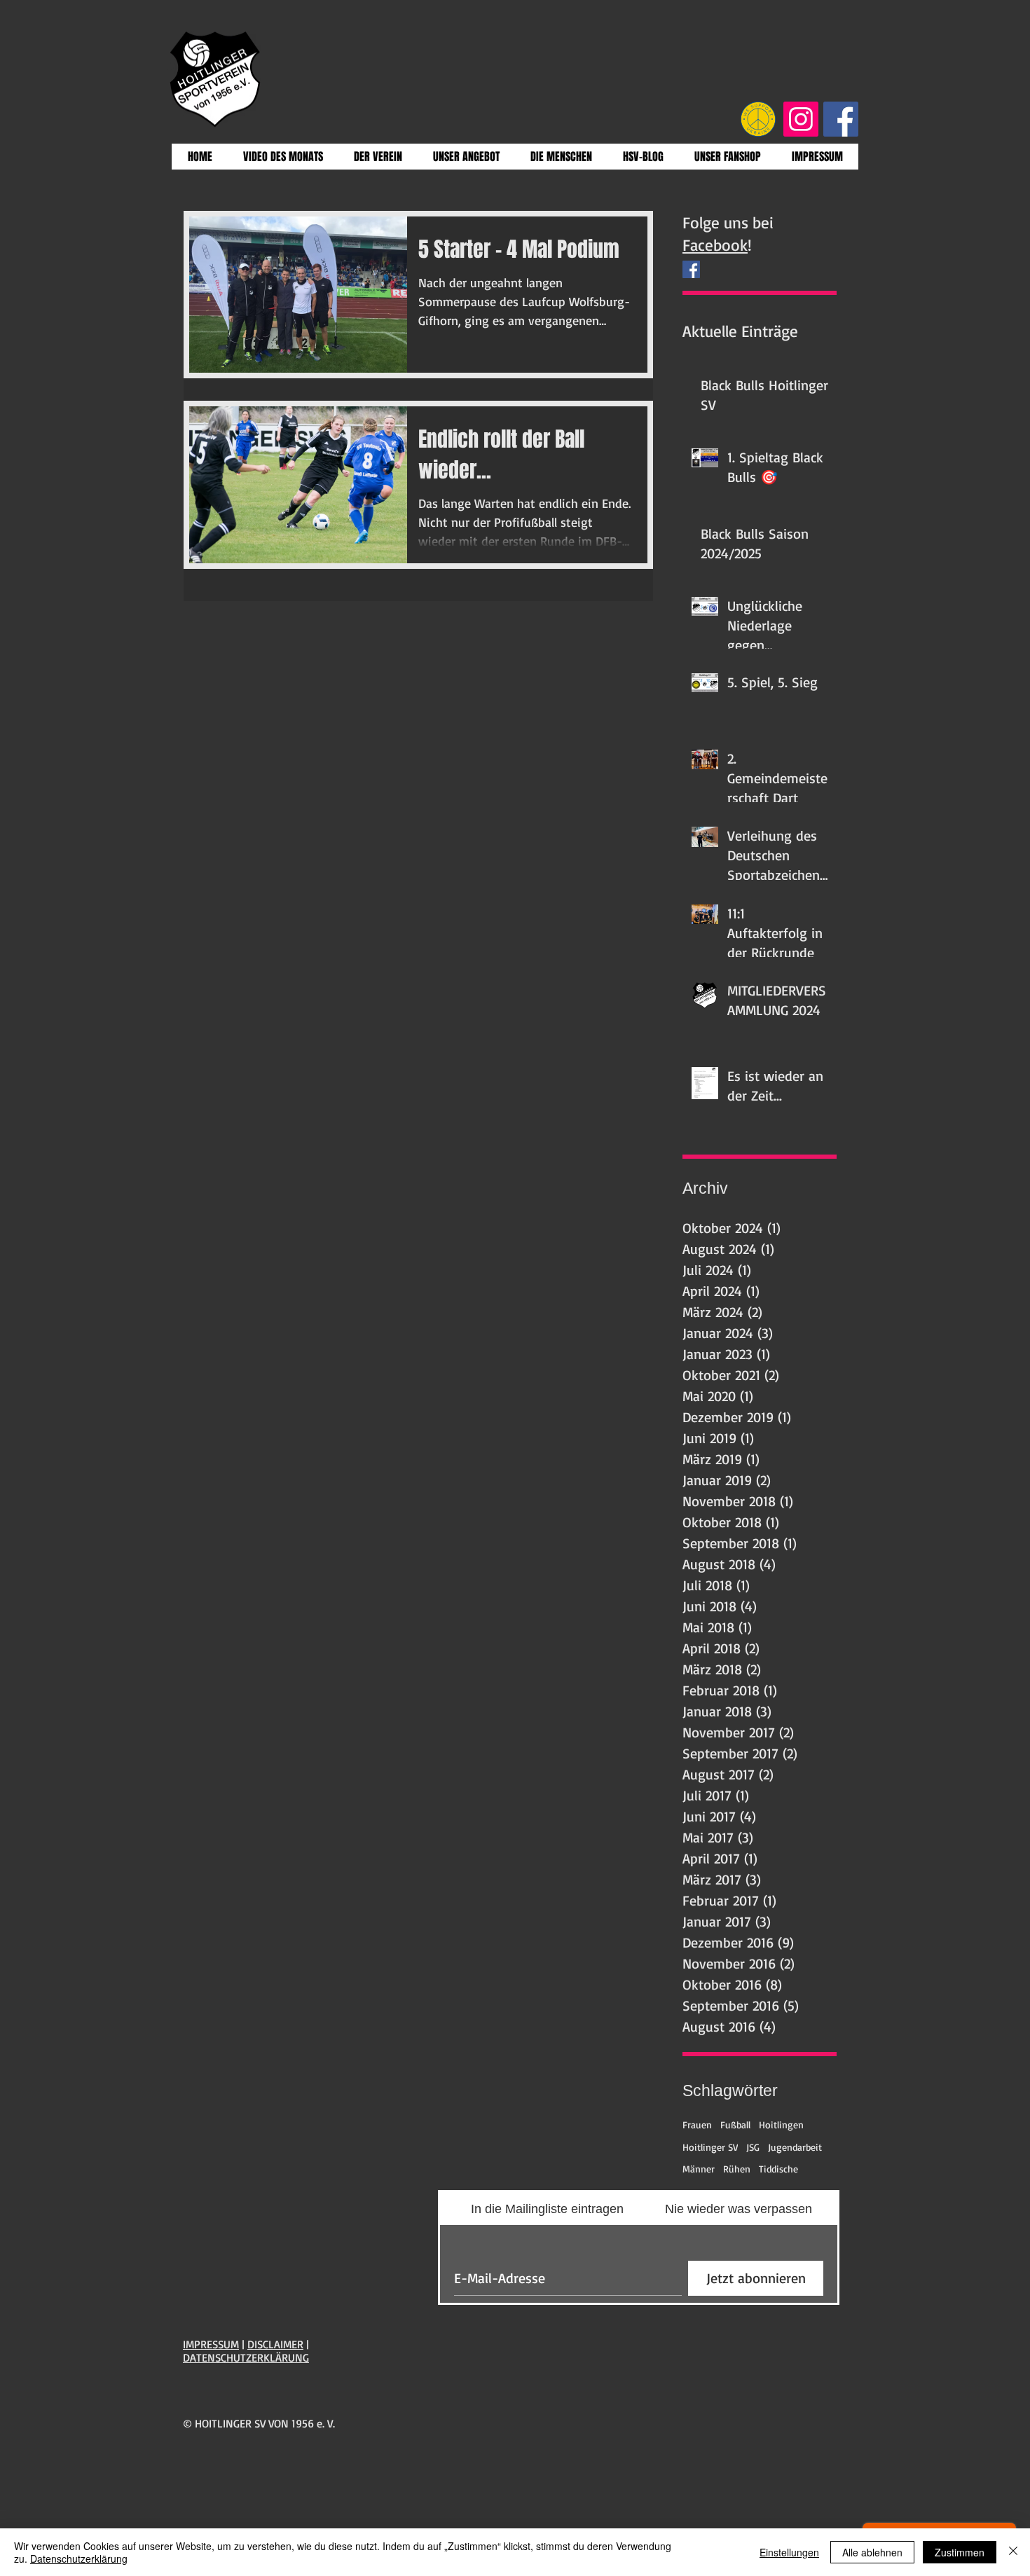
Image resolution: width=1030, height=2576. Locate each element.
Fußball (735, 2124)
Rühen (737, 2169)
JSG (753, 2147)
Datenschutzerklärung (79, 2558)
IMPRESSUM (211, 2344)
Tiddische (778, 2169)
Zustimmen (960, 2552)
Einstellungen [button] (789, 2552)
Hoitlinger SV (710, 2147)
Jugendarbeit (795, 2147)
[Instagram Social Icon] (801, 119)
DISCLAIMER (275, 2344)
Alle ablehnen (872, 2552)
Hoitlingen (781, 2124)
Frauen (697, 2124)
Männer (699, 2169)
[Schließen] (1013, 2552)
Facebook (715, 245)
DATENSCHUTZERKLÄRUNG (246, 2357)
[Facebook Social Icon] (841, 119)
